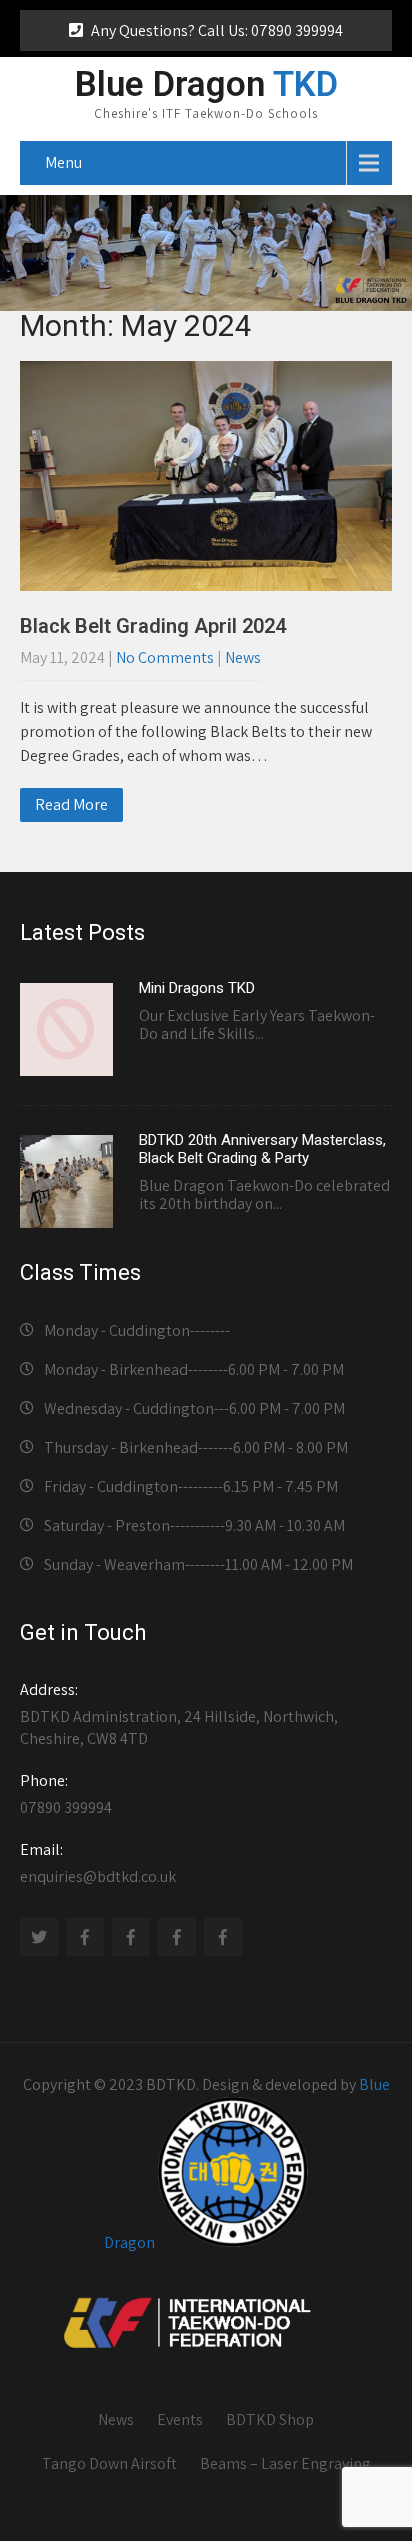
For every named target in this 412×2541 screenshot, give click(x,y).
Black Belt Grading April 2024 (153, 626)
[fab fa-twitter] (39, 1937)
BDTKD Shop (270, 2419)
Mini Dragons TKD (197, 988)
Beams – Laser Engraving (285, 2463)
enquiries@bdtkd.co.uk (98, 1863)
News (243, 657)
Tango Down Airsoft (109, 2463)
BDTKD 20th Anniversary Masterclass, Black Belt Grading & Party (262, 1149)
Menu (63, 162)
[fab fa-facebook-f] (85, 1937)
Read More (71, 804)
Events (180, 2419)
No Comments (165, 657)
